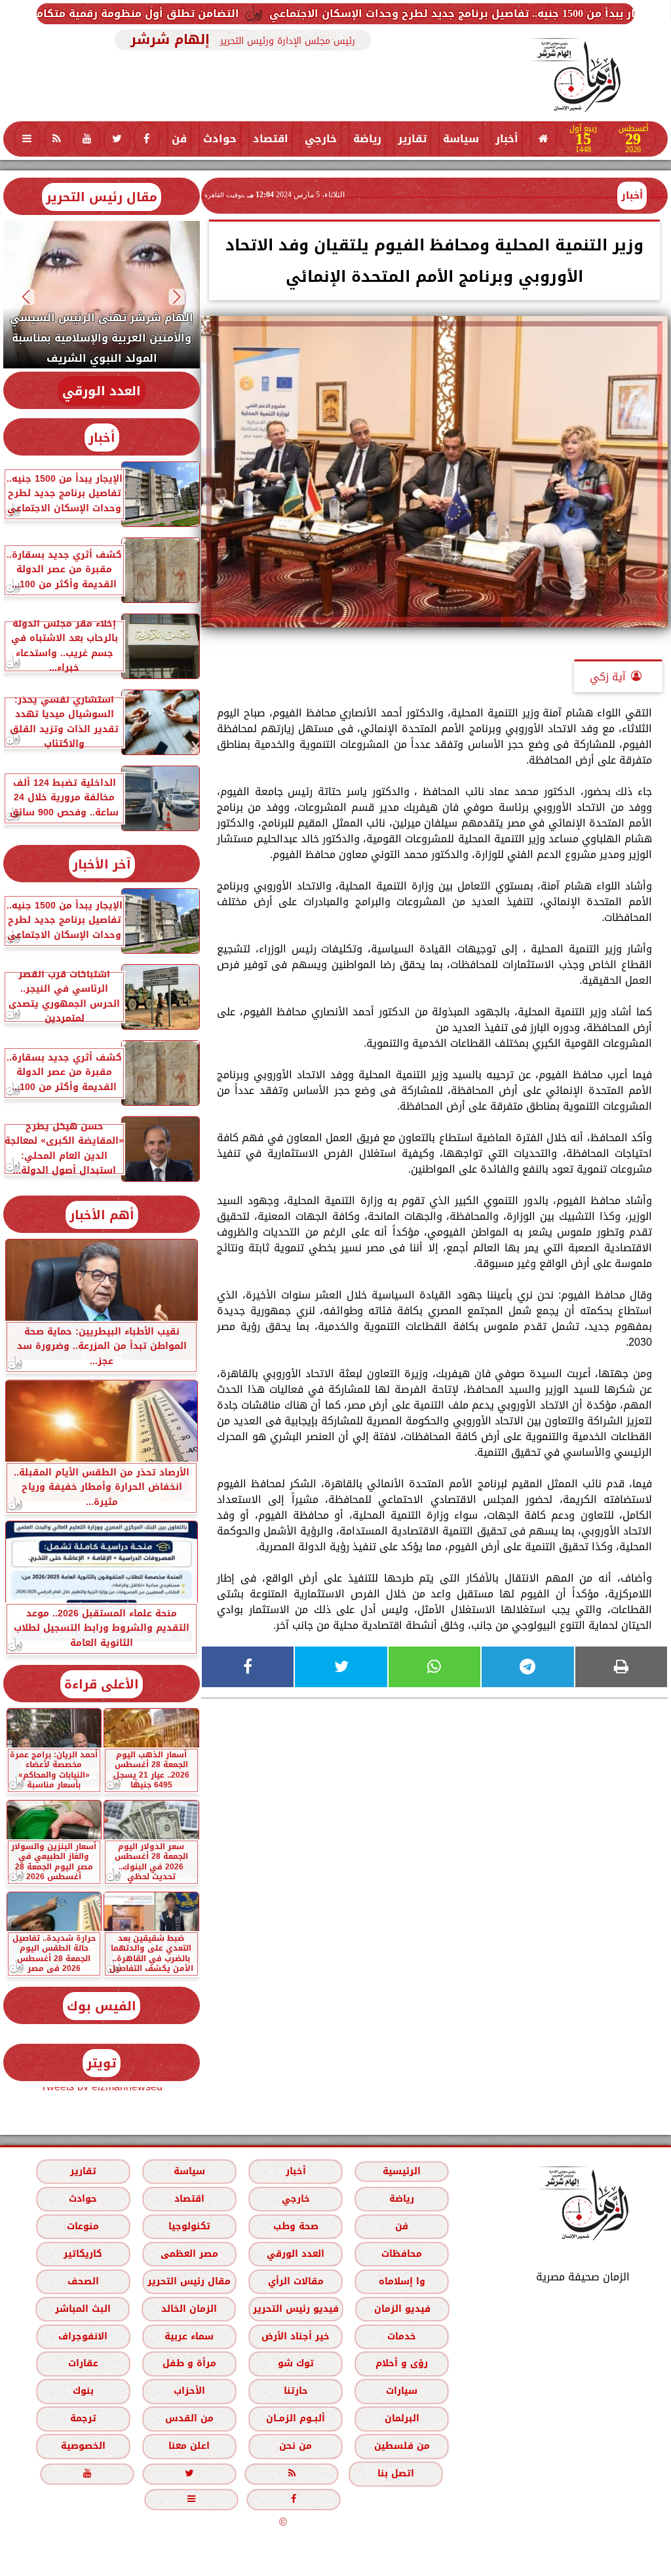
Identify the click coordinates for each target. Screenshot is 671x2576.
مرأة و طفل (189, 2363)
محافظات (402, 2254)
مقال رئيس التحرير (102, 197)
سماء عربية (189, 2336)
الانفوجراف (83, 2336)
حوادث (220, 139)
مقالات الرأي (296, 2281)
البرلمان (402, 2418)
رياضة (367, 139)
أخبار (507, 139)
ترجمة (83, 2418)
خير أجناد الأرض (296, 2336)
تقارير (412, 139)
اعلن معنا (189, 2446)
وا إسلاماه (402, 2281)
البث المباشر (83, 2309)
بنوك (83, 2391)
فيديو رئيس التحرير (296, 2309)
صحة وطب (296, 2226)
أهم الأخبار (102, 1215)
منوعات (83, 2226)
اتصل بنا (396, 2473)
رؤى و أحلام (402, 2363)
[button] (177, 297)
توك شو (296, 2363)
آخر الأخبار (102, 864)
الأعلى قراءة (102, 1684)
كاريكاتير (83, 2254)
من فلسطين (402, 2446)
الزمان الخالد (189, 2309)
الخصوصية (83, 2446)
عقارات (83, 2363)
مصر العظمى (189, 2254)
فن (179, 139)
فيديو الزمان (402, 2309)
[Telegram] (527, 1667)
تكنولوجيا (189, 2226)
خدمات (402, 2336)
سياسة (461, 139)
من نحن (296, 2446)
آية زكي (608, 677)
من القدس (189, 2418)
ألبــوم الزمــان (296, 2418)
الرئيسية (402, 2171)
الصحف (83, 2281)
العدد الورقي (102, 391)
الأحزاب (189, 2391)
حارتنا (296, 2391)
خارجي (321, 139)
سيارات (402, 2391)
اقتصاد (271, 139)
